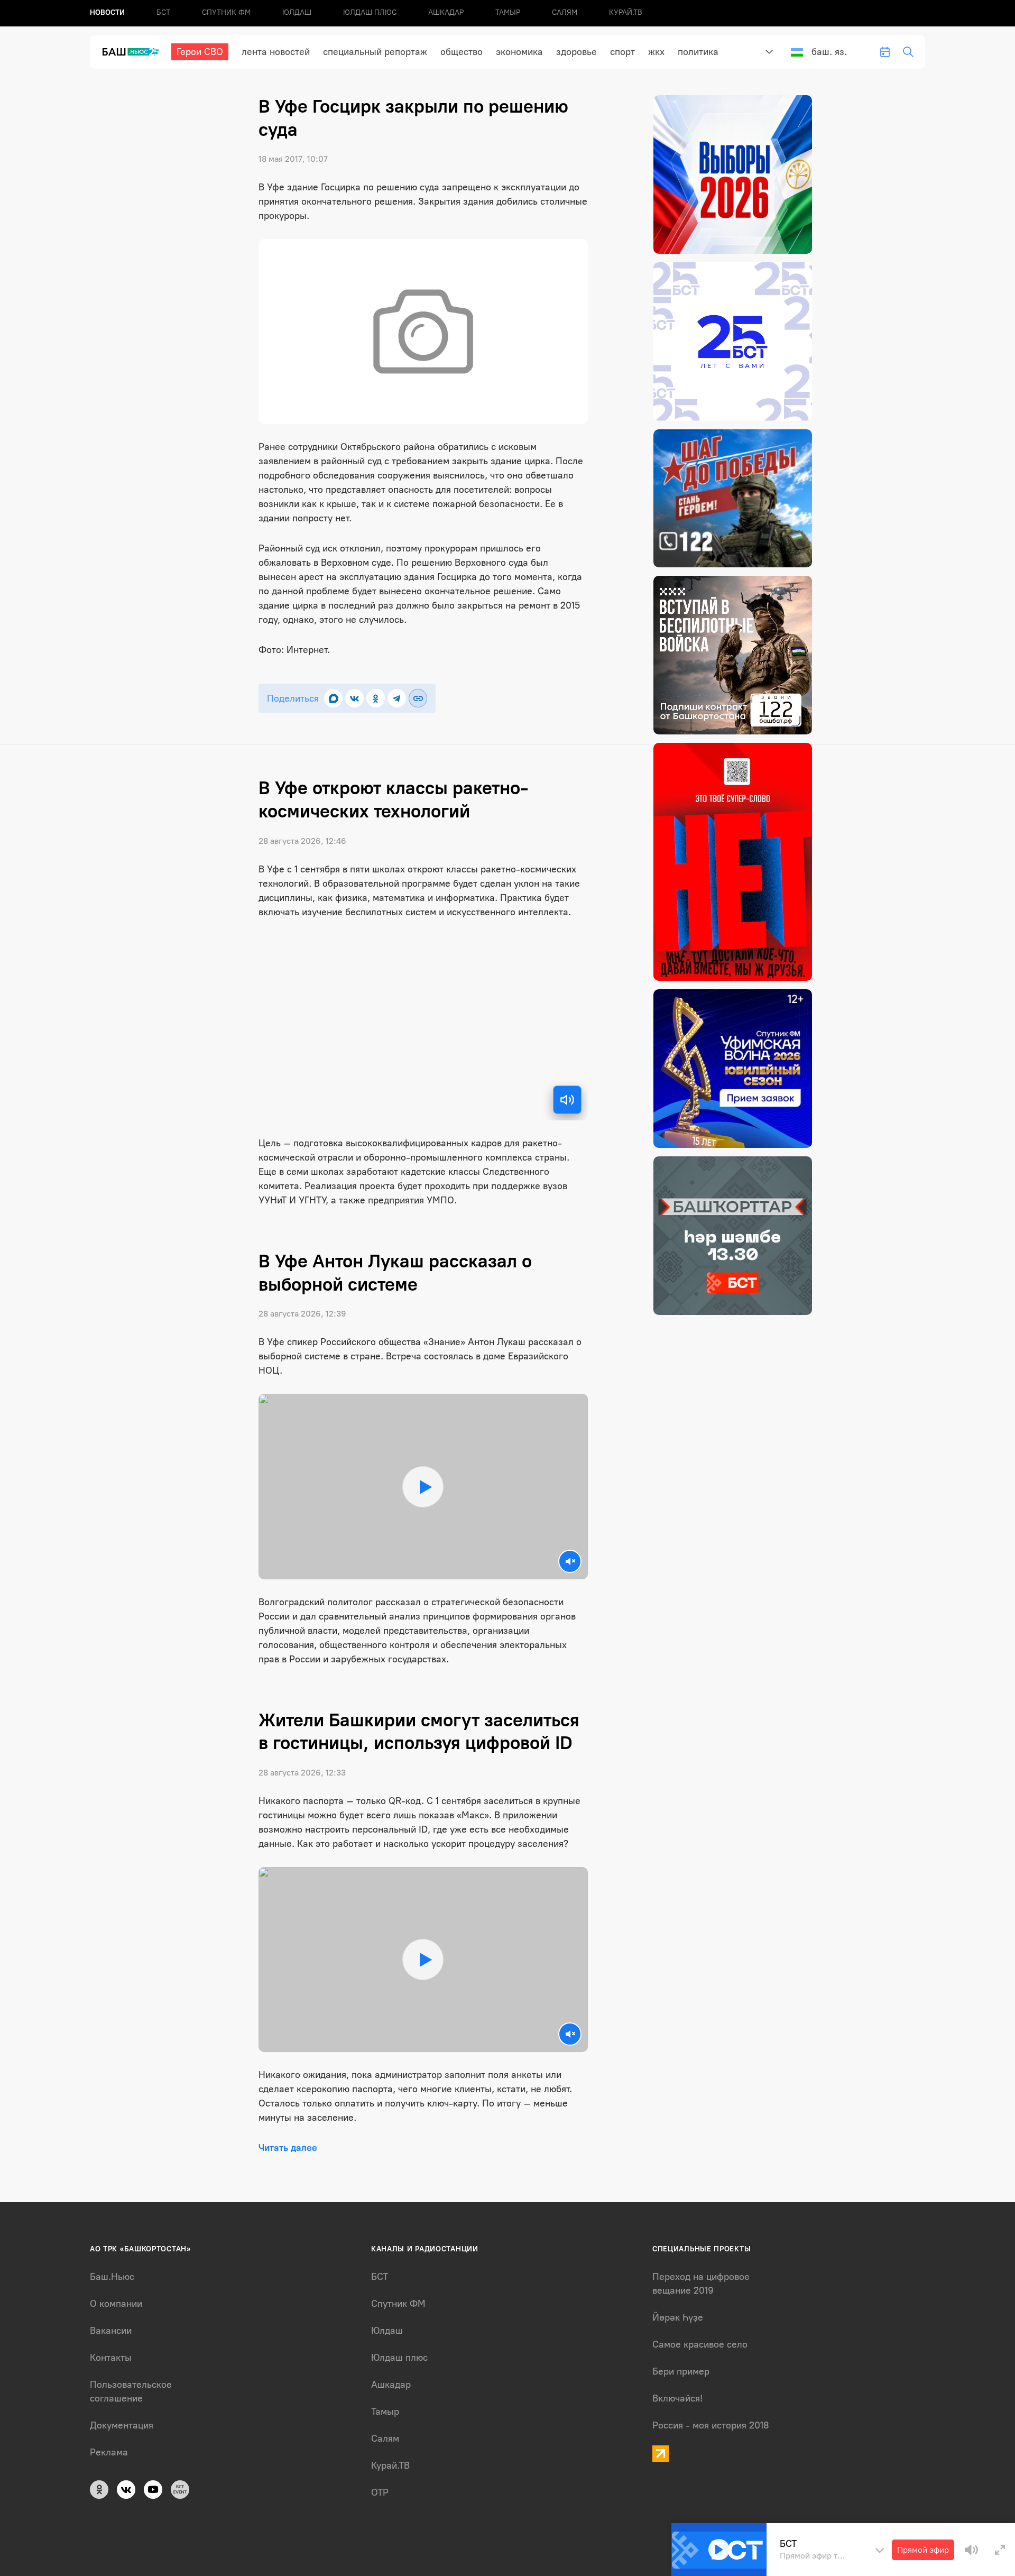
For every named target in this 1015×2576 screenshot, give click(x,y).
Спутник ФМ (226, 12)
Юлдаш (297, 12)
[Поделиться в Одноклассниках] (376, 698)
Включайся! (677, 2398)
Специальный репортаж (375, 52)
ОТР (380, 2492)
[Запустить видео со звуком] (423, 1487)
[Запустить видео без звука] (570, 1561)
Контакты (111, 2358)
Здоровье (576, 52)
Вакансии (111, 2331)
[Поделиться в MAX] (333, 698)
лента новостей (276, 52)
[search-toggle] (908, 52)
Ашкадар (446, 12)
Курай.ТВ (626, 12)
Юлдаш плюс (370, 12)
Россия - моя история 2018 (711, 2425)
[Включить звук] (567, 1100)
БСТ (163, 12)
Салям (565, 12)
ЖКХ (656, 52)
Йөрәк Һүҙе (678, 2317)
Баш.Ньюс (112, 2277)
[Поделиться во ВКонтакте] (354, 698)
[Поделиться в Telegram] (397, 698)
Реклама (109, 2452)
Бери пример (681, 2371)
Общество (462, 52)
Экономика (519, 52)
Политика (698, 52)
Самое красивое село (700, 2344)
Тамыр (508, 12)
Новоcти (107, 12)
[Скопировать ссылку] (418, 698)
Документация (122, 2425)
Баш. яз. (829, 52)
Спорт (622, 52)
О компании (116, 2304)
